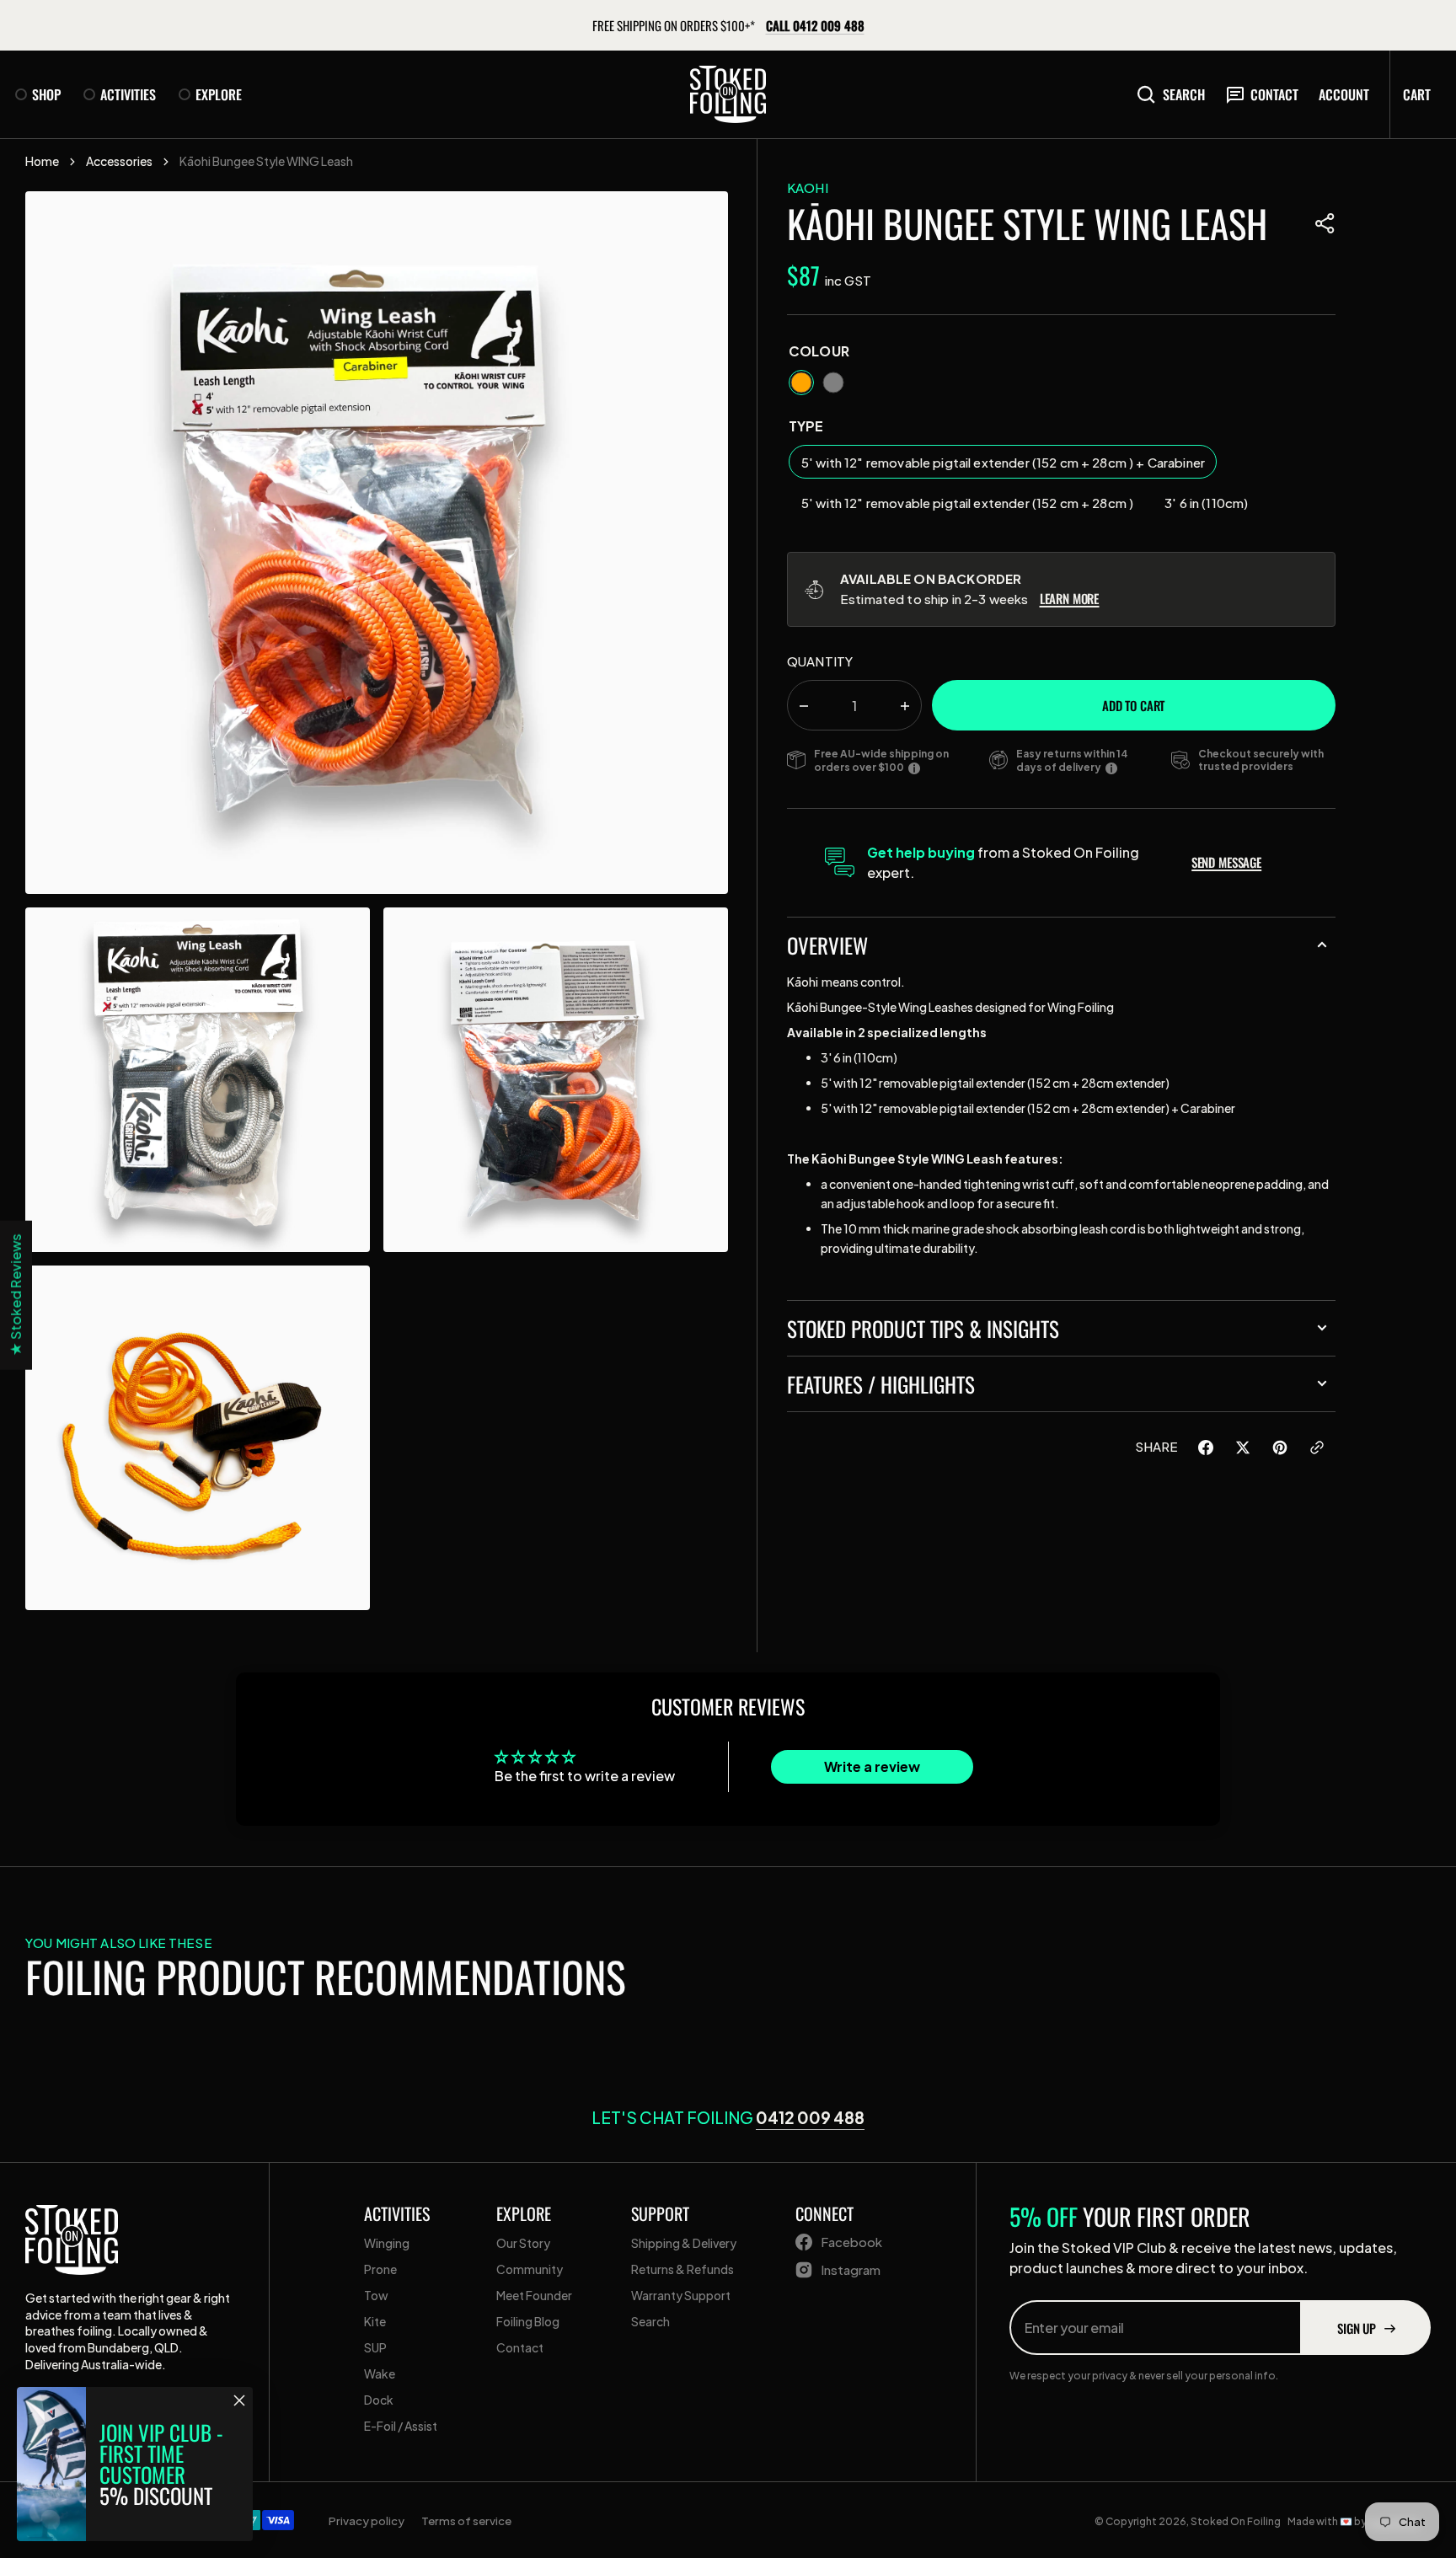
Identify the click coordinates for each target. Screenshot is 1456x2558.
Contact (1274, 94)
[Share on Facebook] (1206, 1450)
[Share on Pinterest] (1280, 1450)
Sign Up (1357, 2328)
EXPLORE (219, 94)
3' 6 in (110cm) (1212, 507)
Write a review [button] (872, 1766)
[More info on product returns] (1111, 768)
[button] (1325, 223)
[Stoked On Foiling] (728, 94)
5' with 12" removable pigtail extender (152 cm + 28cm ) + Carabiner (1003, 466)
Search (1184, 94)
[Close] (239, 2400)
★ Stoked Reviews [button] (16, 1295)
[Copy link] (1317, 1450)
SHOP (46, 94)
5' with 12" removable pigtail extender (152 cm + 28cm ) (967, 507)
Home (42, 161)
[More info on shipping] (914, 768)
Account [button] (1344, 94)
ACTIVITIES (128, 94)
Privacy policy (367, 2521)
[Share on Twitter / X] (1243, 1450)
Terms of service (466, 2521)
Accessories (119, 161)
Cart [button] (1417, 94)
